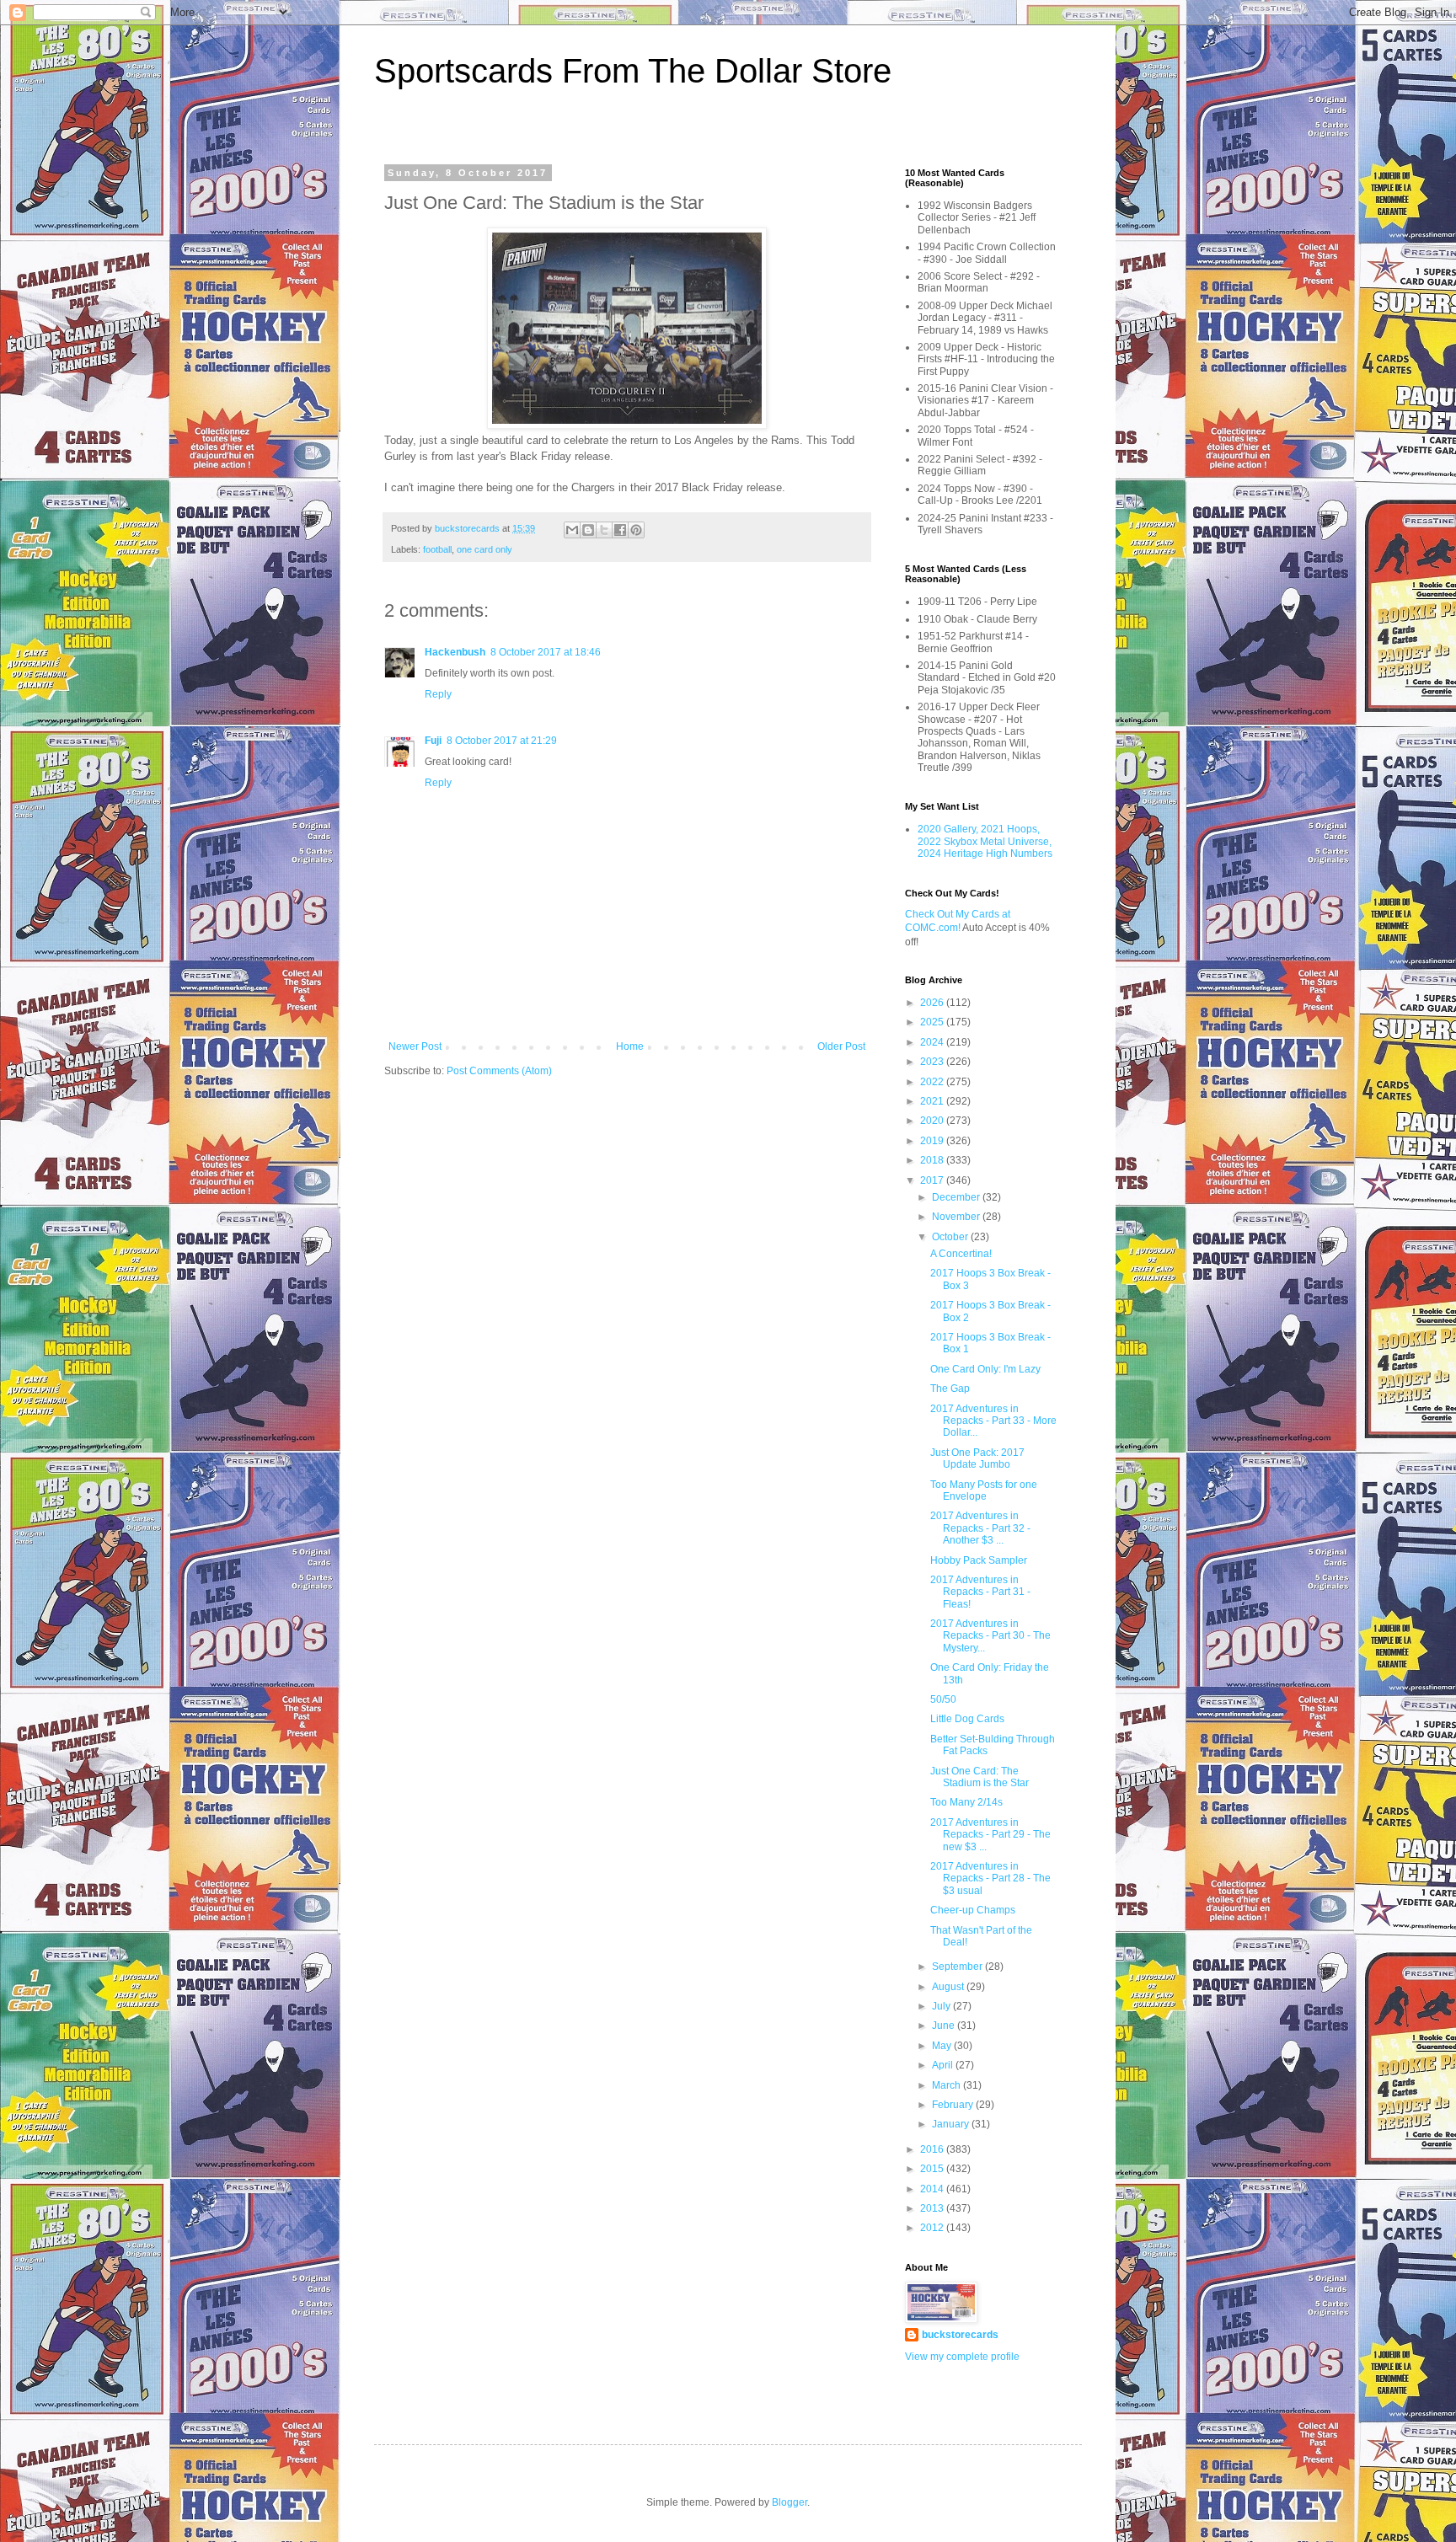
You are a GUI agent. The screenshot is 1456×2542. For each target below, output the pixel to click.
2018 (933, 1160)
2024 (933, 1042)
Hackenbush (455, 652)
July (942, 2006)
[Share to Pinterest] (636, 530)
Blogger (790, 2502)
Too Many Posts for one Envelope (984, 1490)
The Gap (950, 1389)
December (957, 1197)
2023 (933, 1062)
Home (630, 1046)
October (951, 1237)
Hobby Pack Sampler (979, 1560)
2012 (933, 2228)
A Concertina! (961, 1254)
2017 (933, 1180)
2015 (933, 2169)
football (437, 549)
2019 (933, 1141)
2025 (933, 1022)
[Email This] (572, 530)
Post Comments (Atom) (499, 1071)
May (943, 2046)
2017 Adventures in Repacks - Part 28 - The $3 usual (990, 1878)
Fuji (433, 741)
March (947, 2085)
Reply (438, 694)
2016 (933, 2149)
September (958, 1967)
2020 (933, 1121)
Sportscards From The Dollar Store (633, 71)
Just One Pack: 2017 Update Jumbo (977, 1458)
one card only (484, 549)
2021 (933, 1101)
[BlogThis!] (588, 530)
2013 (933, 2208)
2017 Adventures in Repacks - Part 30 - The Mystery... (990, 1636)
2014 (933, 2189)
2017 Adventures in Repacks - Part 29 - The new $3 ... (990, 1835)
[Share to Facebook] (620, 530)
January (952, 2124)
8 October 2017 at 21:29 (502, 741)
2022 (933, 1082)
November (957, 1217)
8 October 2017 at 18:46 (546, 652)
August (949, 1987)
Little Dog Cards (967, 1719)
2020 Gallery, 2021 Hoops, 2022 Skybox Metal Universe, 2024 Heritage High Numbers (985, 841)
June (945, 2026)
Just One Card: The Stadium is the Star (980, 1777)
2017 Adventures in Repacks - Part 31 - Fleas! (980, 1592)
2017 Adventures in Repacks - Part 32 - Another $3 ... (980, 1528)
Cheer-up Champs (973, 1910)
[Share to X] (604, 530)
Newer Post (415, 1046)
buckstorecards (960, 2335)
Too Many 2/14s (966, 1802)
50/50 (943, 1699)
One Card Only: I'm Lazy (985, 1369)
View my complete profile (962, 2357)
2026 (933, 1003)
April (944, 2065)
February (954, 2105)
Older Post (841, 1046)
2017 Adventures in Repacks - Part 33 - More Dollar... (993, 1421)
